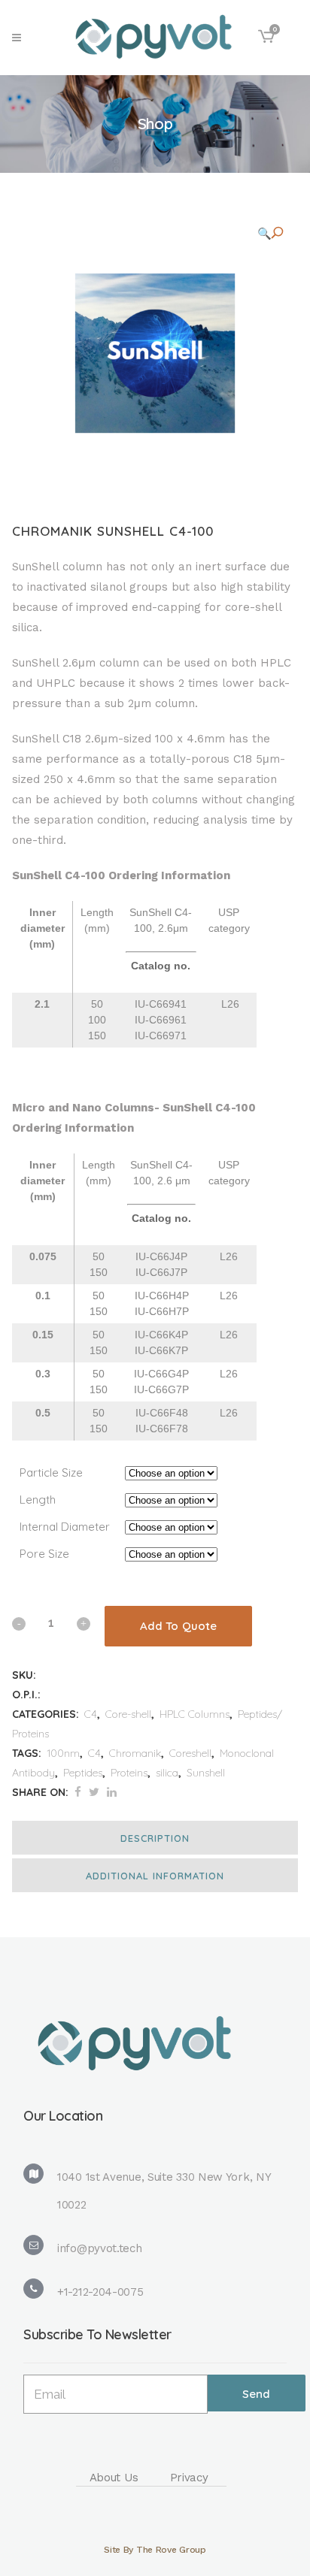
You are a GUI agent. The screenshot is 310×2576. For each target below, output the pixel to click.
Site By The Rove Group (155, 2550)
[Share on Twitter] (94, 1792)
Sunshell (206, 1773)
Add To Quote (178, 1626)
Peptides (83, 1773)
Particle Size (51, 1472)
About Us (114, 2478)
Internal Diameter (65, 1527)
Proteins (129, 1773)
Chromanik (135, 1753)
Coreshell (190, 1753)
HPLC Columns (195, 1714)
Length (38, 1500)
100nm (63, 1753)
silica (167, 1773)
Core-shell (128, 1714)
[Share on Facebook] (78, 1792)
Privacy (189, 2478)
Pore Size (44, 1554)
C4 (91, 1714)
